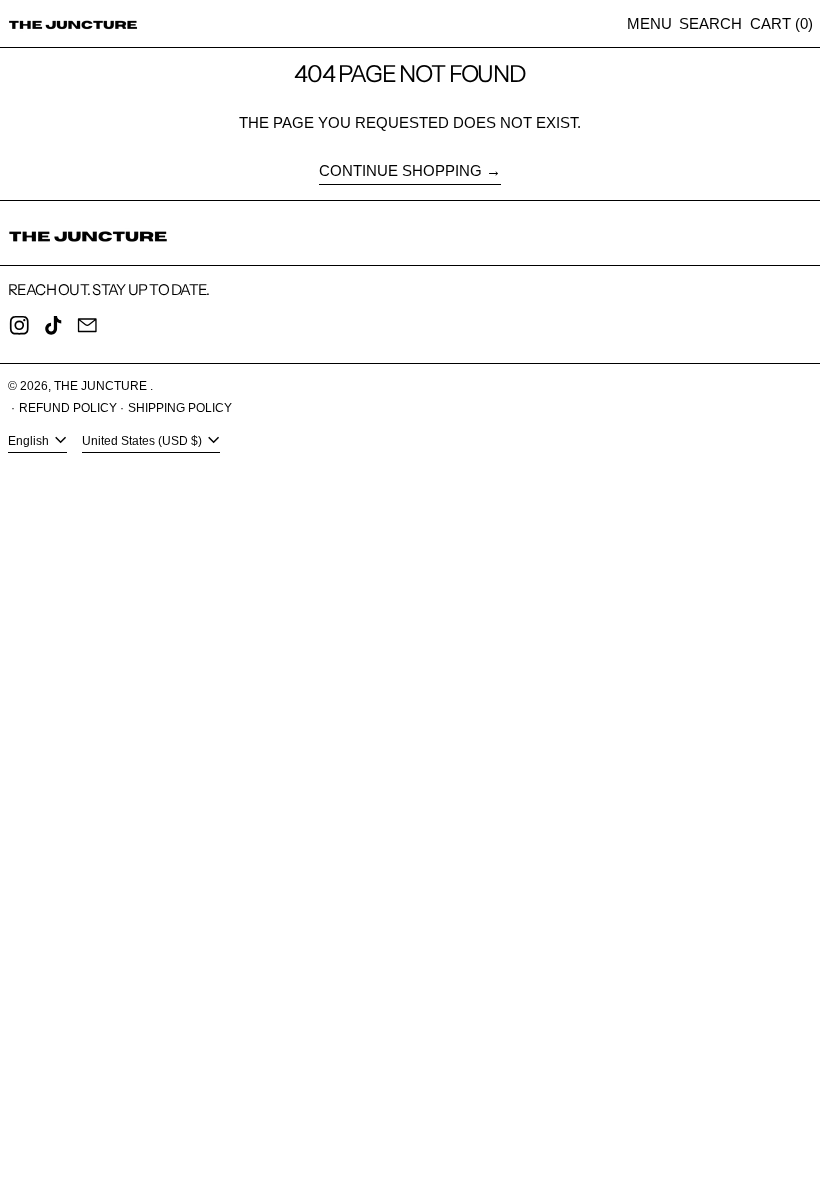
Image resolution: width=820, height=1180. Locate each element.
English (30, 441)
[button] (710, 23)
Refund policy (68, 408)
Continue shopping (400, 170)
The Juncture (102, 386)
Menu (649, 23)
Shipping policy (180, 408)
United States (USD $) (143, 441)
